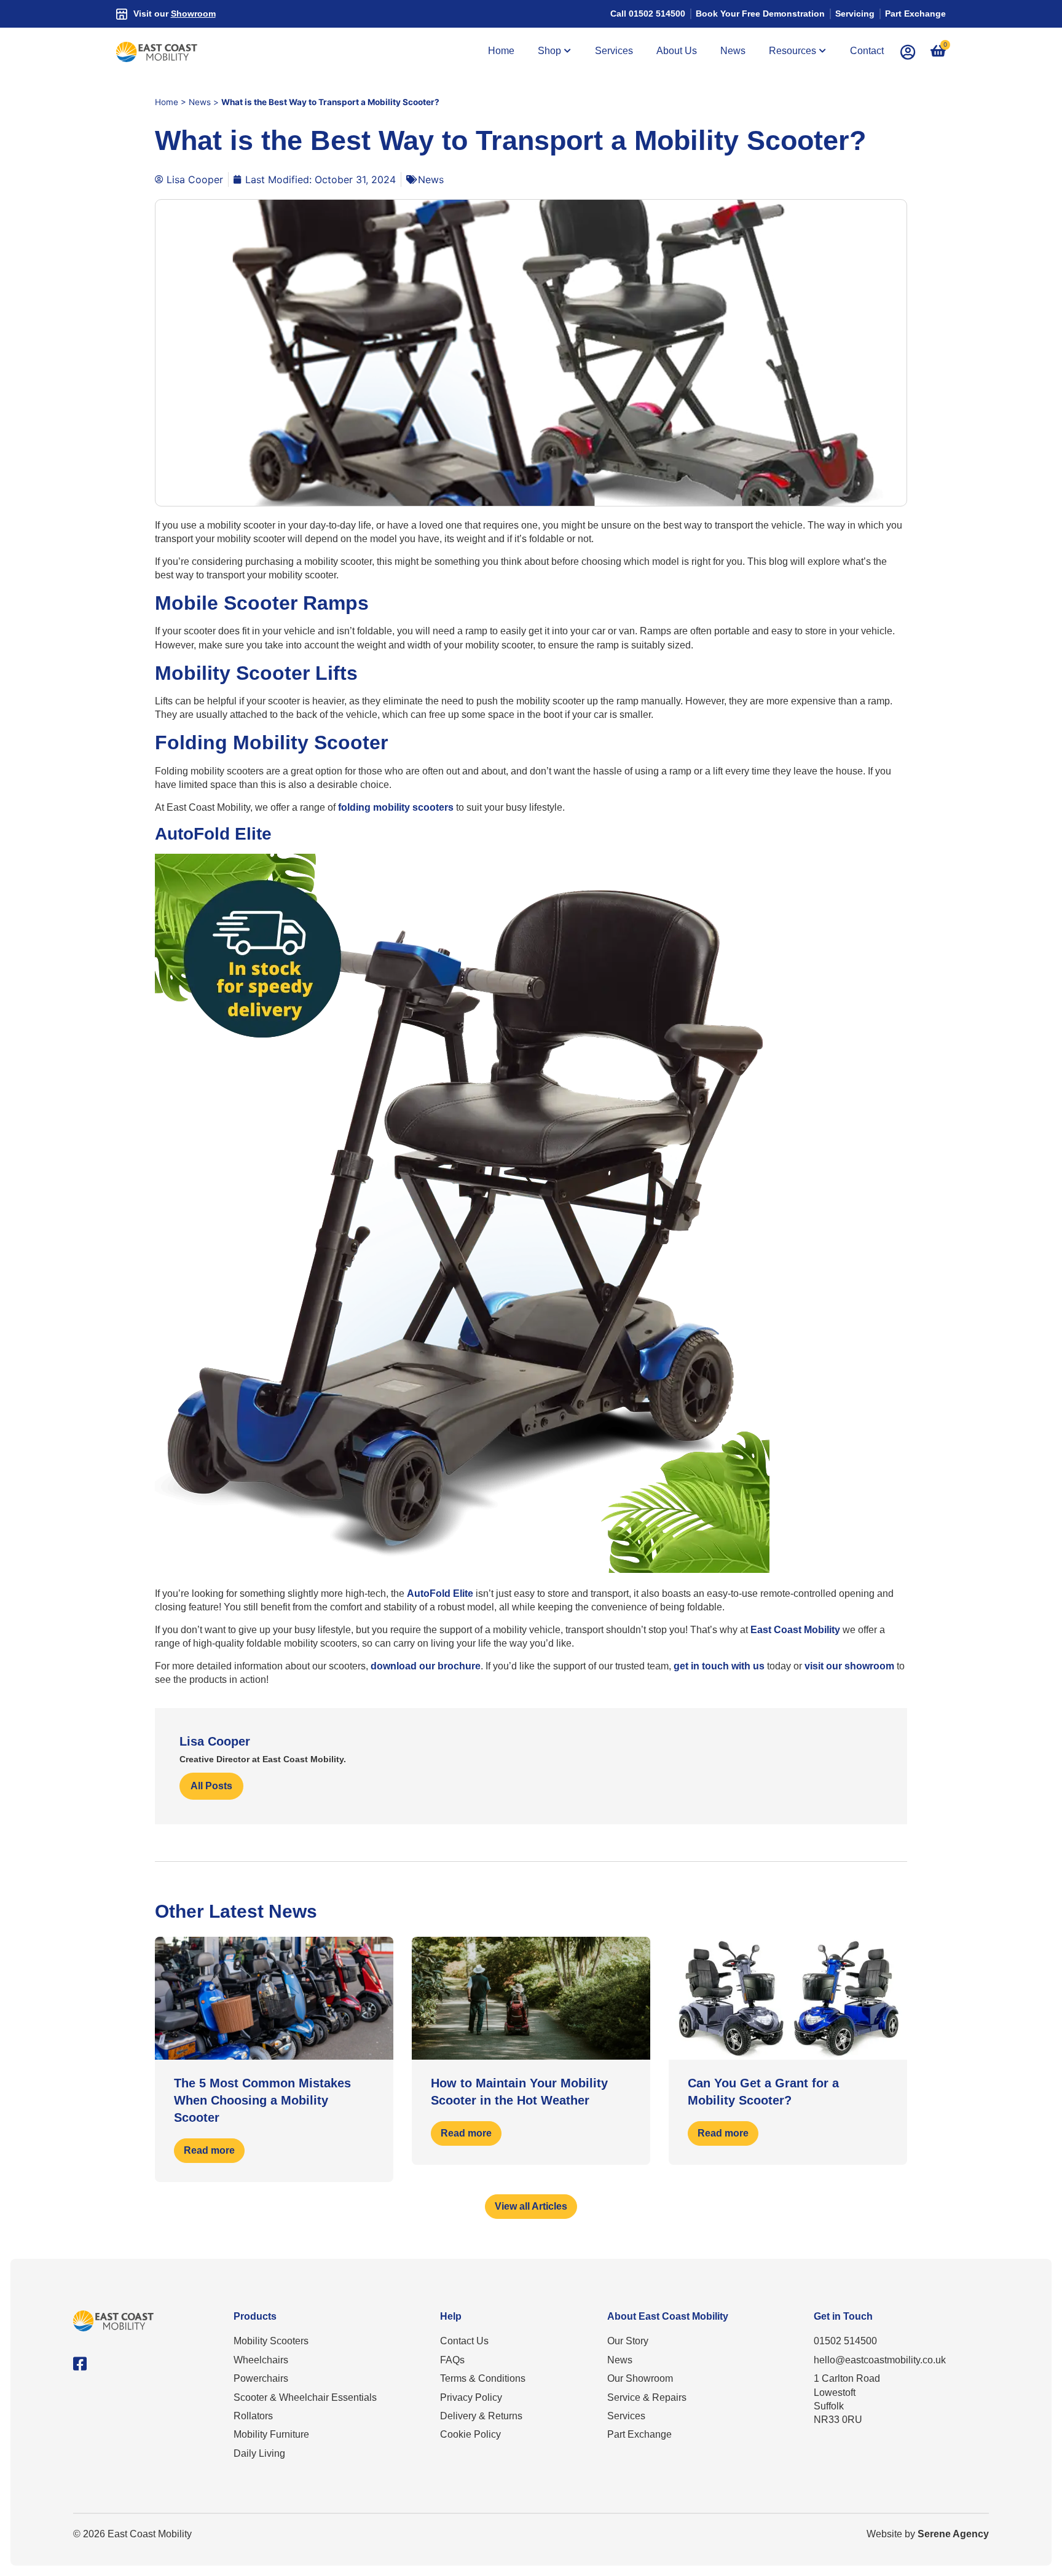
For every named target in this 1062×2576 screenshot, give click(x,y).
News (200, 102)
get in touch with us (719, 1666)
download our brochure (426, 1666)
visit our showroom (849, 1666)
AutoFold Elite (440, 1593)
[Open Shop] (568, 51)
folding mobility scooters (396, 807)
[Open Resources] (823, 51)
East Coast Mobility (795, 1630)
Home (167, 102)
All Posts (211, 1786)
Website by (928, 2534)
